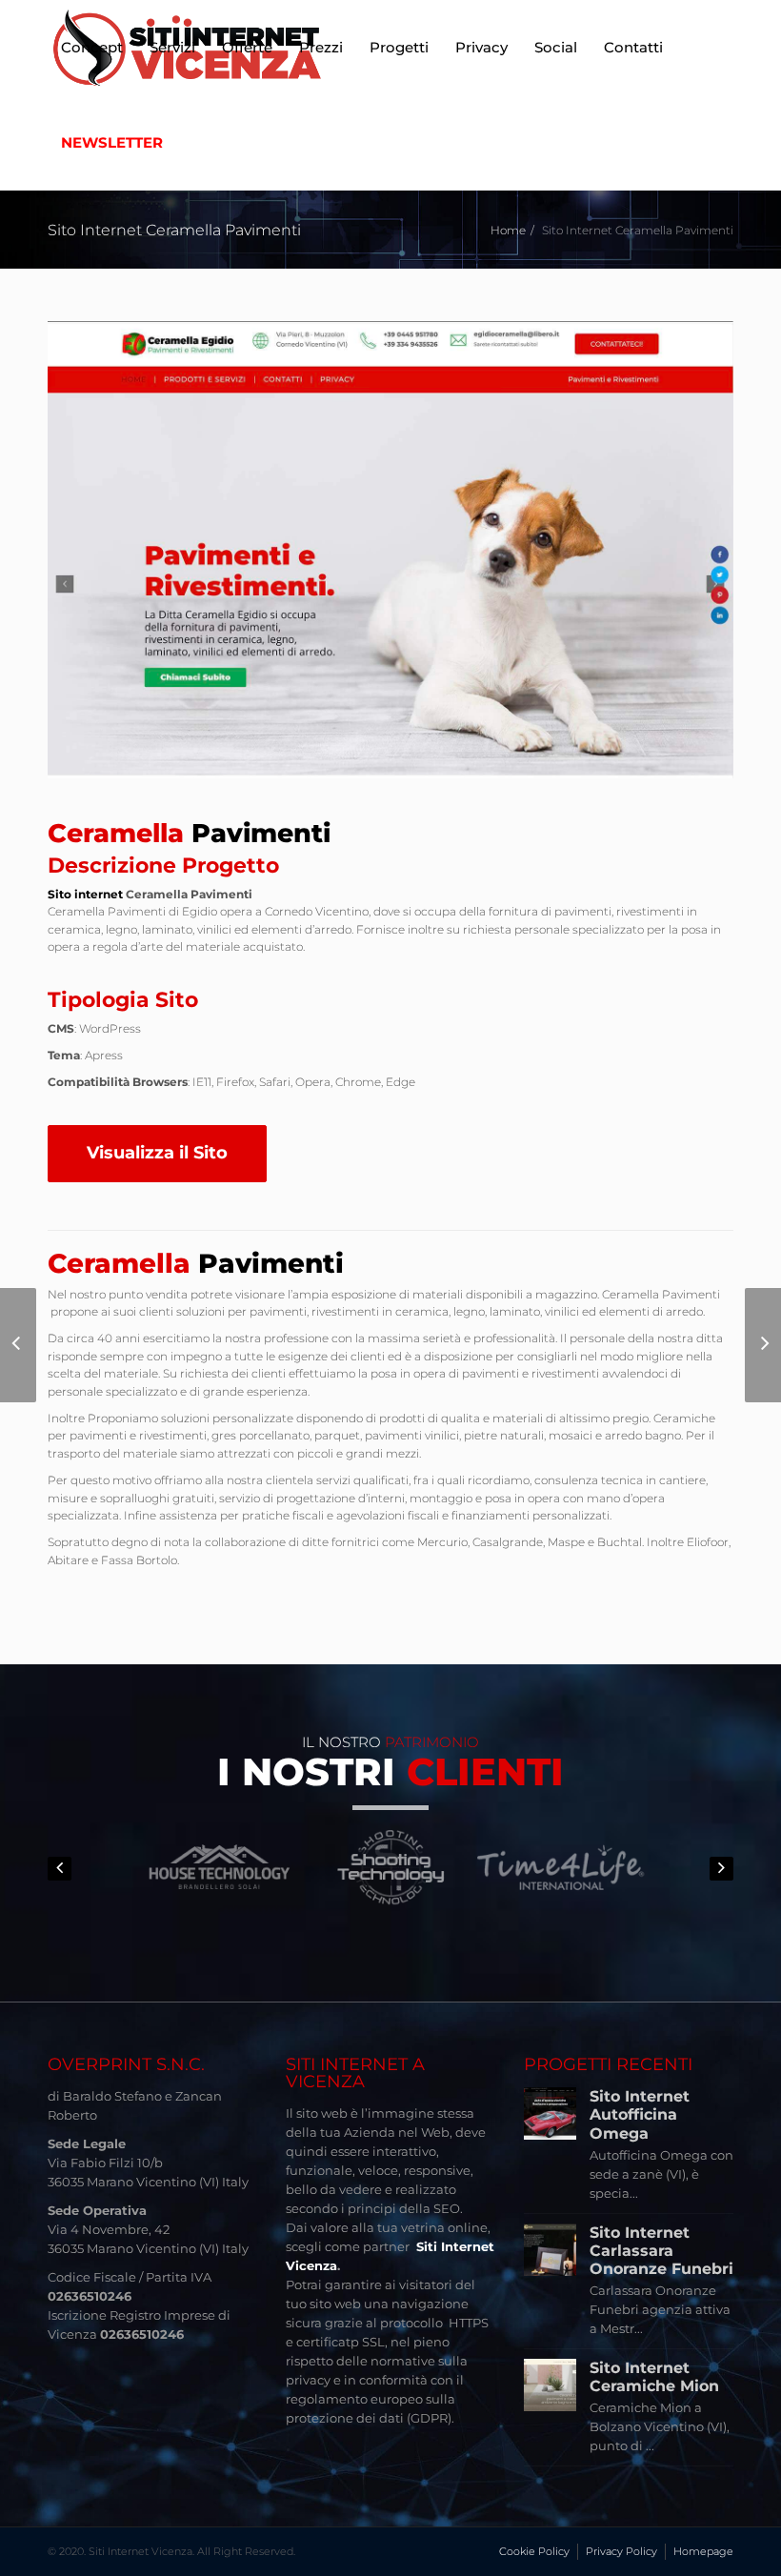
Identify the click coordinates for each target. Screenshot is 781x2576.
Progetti (399, 47)
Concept (92, 47)
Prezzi (321, 47)
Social (556, 47)
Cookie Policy (534, 2551)
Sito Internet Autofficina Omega (640, 2114)
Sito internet (85, 894)
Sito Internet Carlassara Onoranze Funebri (661, 2251)
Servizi (172, 47)
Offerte (247, 47)
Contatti (633, 47)
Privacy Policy (621, 2551)
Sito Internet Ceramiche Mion (654, 2377)
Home (508, 230)
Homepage (703, 2551)
